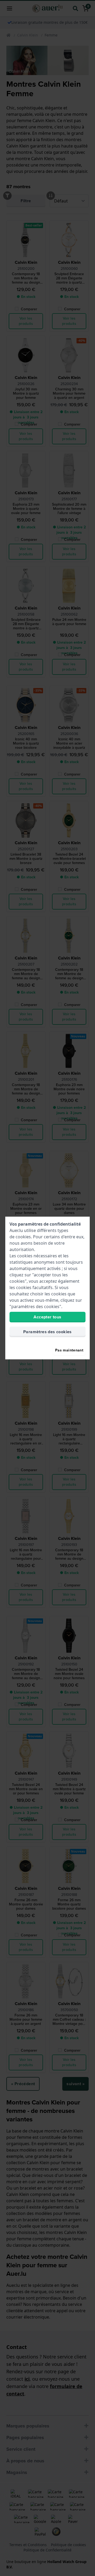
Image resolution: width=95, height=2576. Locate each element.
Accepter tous (47, 1317)
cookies (23, 1237)
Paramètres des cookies (47, 1332)
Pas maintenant (69, 1350)
